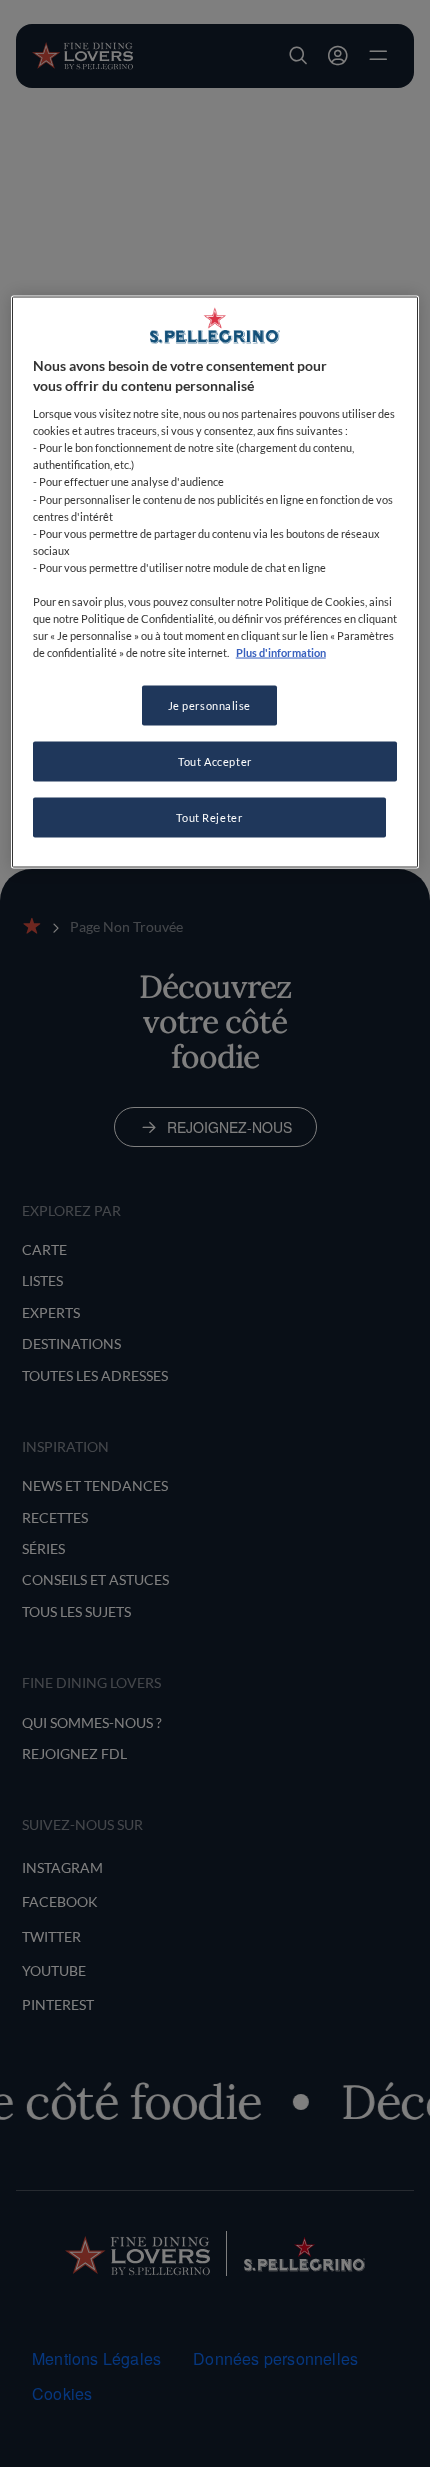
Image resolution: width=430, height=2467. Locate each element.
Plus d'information (281, 652)
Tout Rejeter (209, 817)
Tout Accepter (214, 761)
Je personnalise (210, 705)
